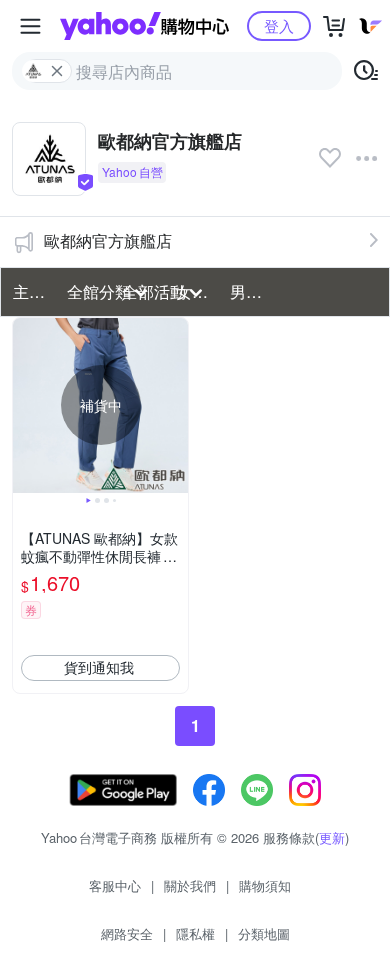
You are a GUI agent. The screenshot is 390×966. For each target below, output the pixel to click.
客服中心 (115, 885)
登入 (279, 25)
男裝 (246, 291)
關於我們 (190, 885)
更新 (332, 837)
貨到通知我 (99, 667)
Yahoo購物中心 (144, 26)
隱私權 (195, 933)
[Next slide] (175, 405)
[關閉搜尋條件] (57, 71)
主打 (29, 291)
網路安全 (127, 933)
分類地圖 (264, 933)
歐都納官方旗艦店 (108, 240)
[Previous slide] (26, 405)
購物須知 (265, 885)
